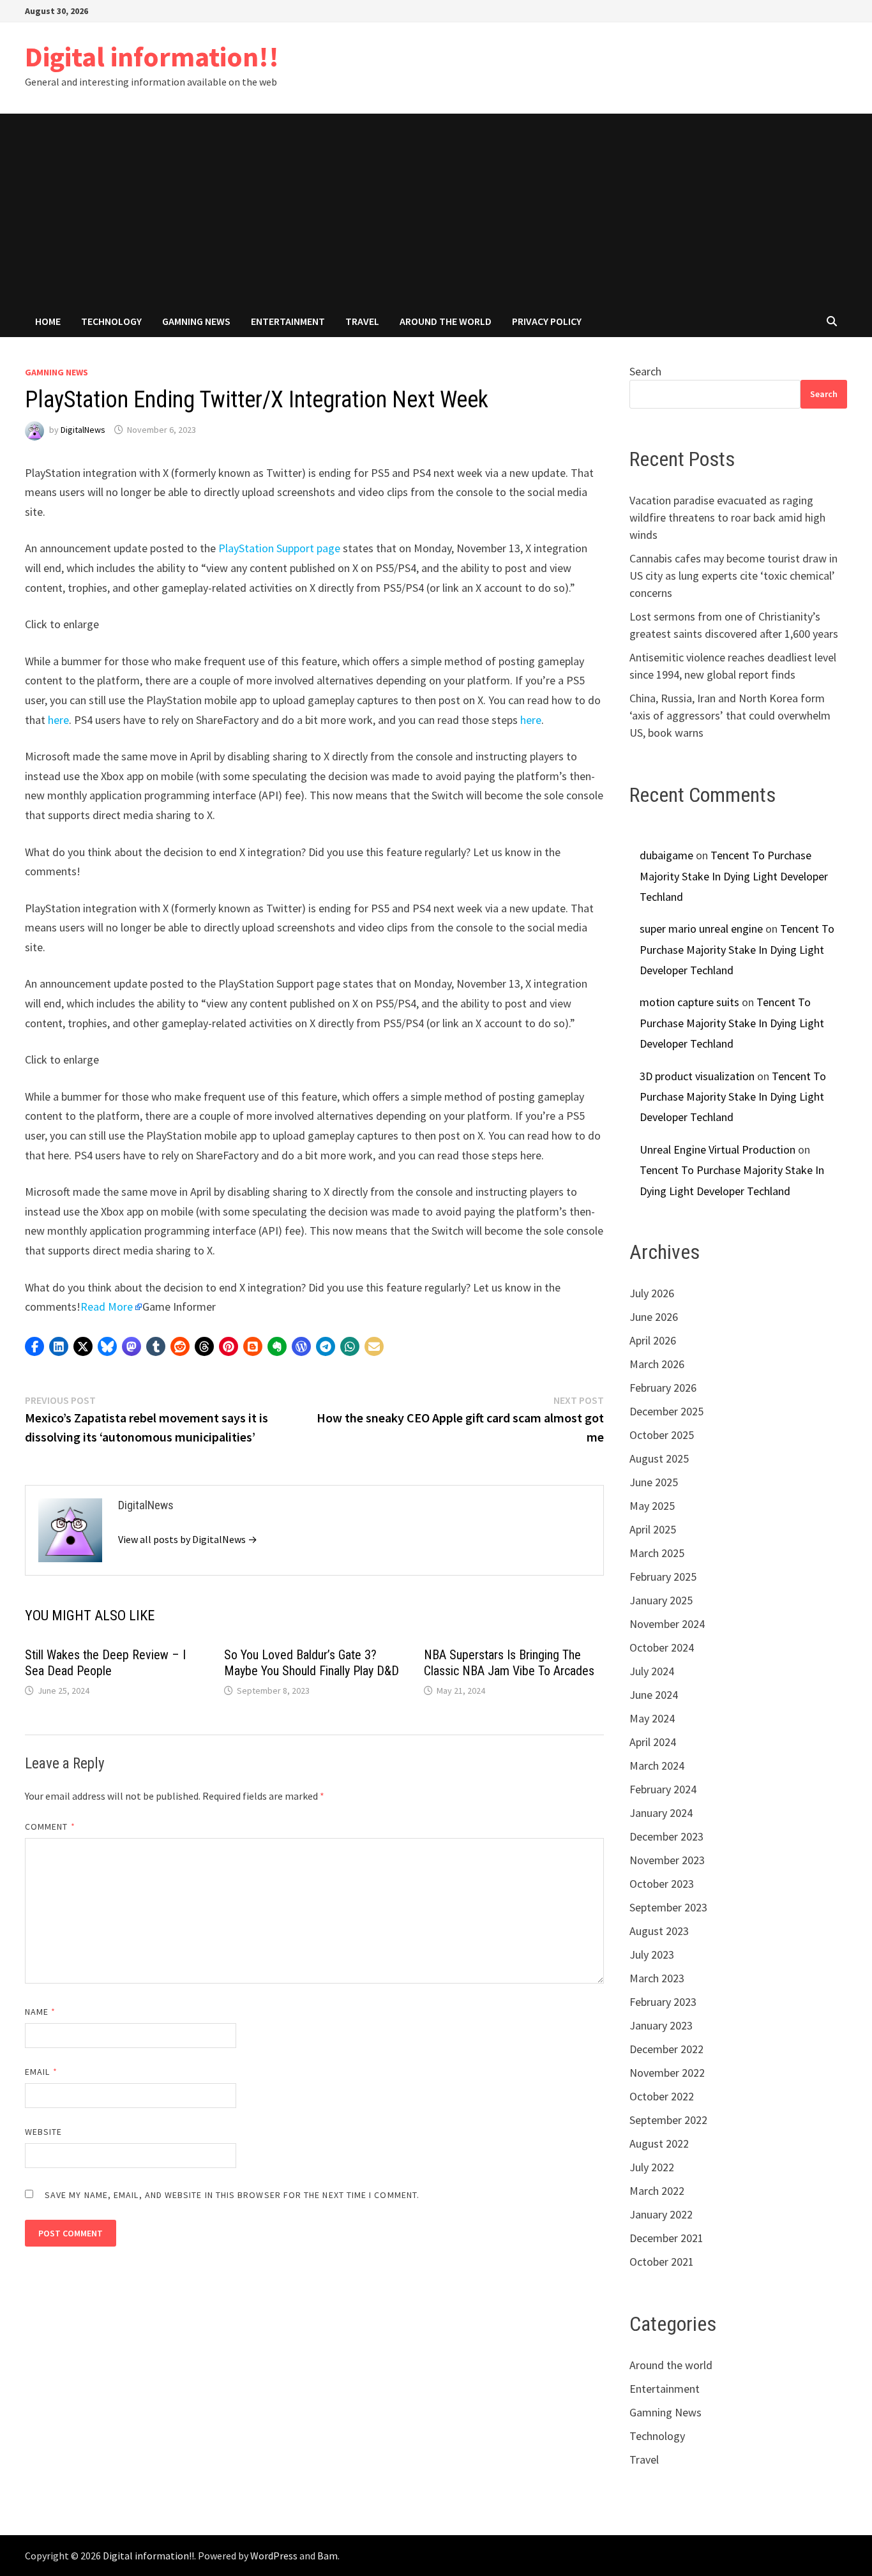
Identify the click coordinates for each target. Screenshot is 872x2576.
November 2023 (667, 1860)
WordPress (274, 2556)
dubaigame (666, 855)
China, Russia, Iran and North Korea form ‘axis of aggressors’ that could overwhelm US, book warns (730, 715)
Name (40, 2012)
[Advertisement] (436, 209)
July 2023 (652, 1955)
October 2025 (662, 1435)
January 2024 (661, 1813)
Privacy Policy (547, 321)
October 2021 (662, 2262)
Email (41, 2072)
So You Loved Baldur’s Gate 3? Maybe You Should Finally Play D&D (312, 1663)
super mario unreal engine (701, 929)
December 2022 (666, 2049)
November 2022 (667, 2073)
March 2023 (657, 1978)
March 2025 (657, 1553)
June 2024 (654, 1695)
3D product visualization (697, 1076)
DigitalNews (83, 430)
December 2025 (666, 1411)
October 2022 (662, 2096)
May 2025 (652, 1506)
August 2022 (659, 2143)
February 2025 (663, 1577)
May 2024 (652, 1718)
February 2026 (663, 1388)
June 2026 (654, 1317)
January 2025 (661, 1600)
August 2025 (659, 1458)
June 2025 (654, 1482)
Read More (107, 1307)
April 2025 (653, 1529)
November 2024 (667, 1624)
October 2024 (662, 1647)
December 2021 (666, 2238)
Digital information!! (152, 56)
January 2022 (661, 2214)
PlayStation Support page (279, 548)
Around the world (446, 321)
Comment (50, 1827)
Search (645, 371)
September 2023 (668, 1907)
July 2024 (652, 1671)
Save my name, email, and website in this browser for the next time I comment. (232, 2195)
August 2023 (659, 1931)
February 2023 (663, 2002)
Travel (362, 321)
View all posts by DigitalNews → (188, 1539)
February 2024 (663, 1789)
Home (48, 321)
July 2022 (652, 2167)
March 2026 (657, 1364)
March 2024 (657, 1766)
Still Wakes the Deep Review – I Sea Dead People (105, 1663)
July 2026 (652, 1293)
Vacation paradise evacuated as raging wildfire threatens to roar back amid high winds (727, 517)
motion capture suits (689, 1002)
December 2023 (666, 1836)
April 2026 (653, 1340)
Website (44, 2132)
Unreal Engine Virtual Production (718, 1149)
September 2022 (668, 2120)
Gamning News (196, 321)
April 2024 (653, 1742)
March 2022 (657, 2191)
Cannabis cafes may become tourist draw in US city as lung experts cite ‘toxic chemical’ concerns (733, 576)
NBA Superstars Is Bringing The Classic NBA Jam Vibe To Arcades (509, 1663)
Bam (327, 2556)
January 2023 (661, 2025)
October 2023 (662, 1884)
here (58, 720)
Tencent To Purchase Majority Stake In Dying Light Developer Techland (734, 876)
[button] (34, 1346)
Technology (111, 321)
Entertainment (288, 321)
